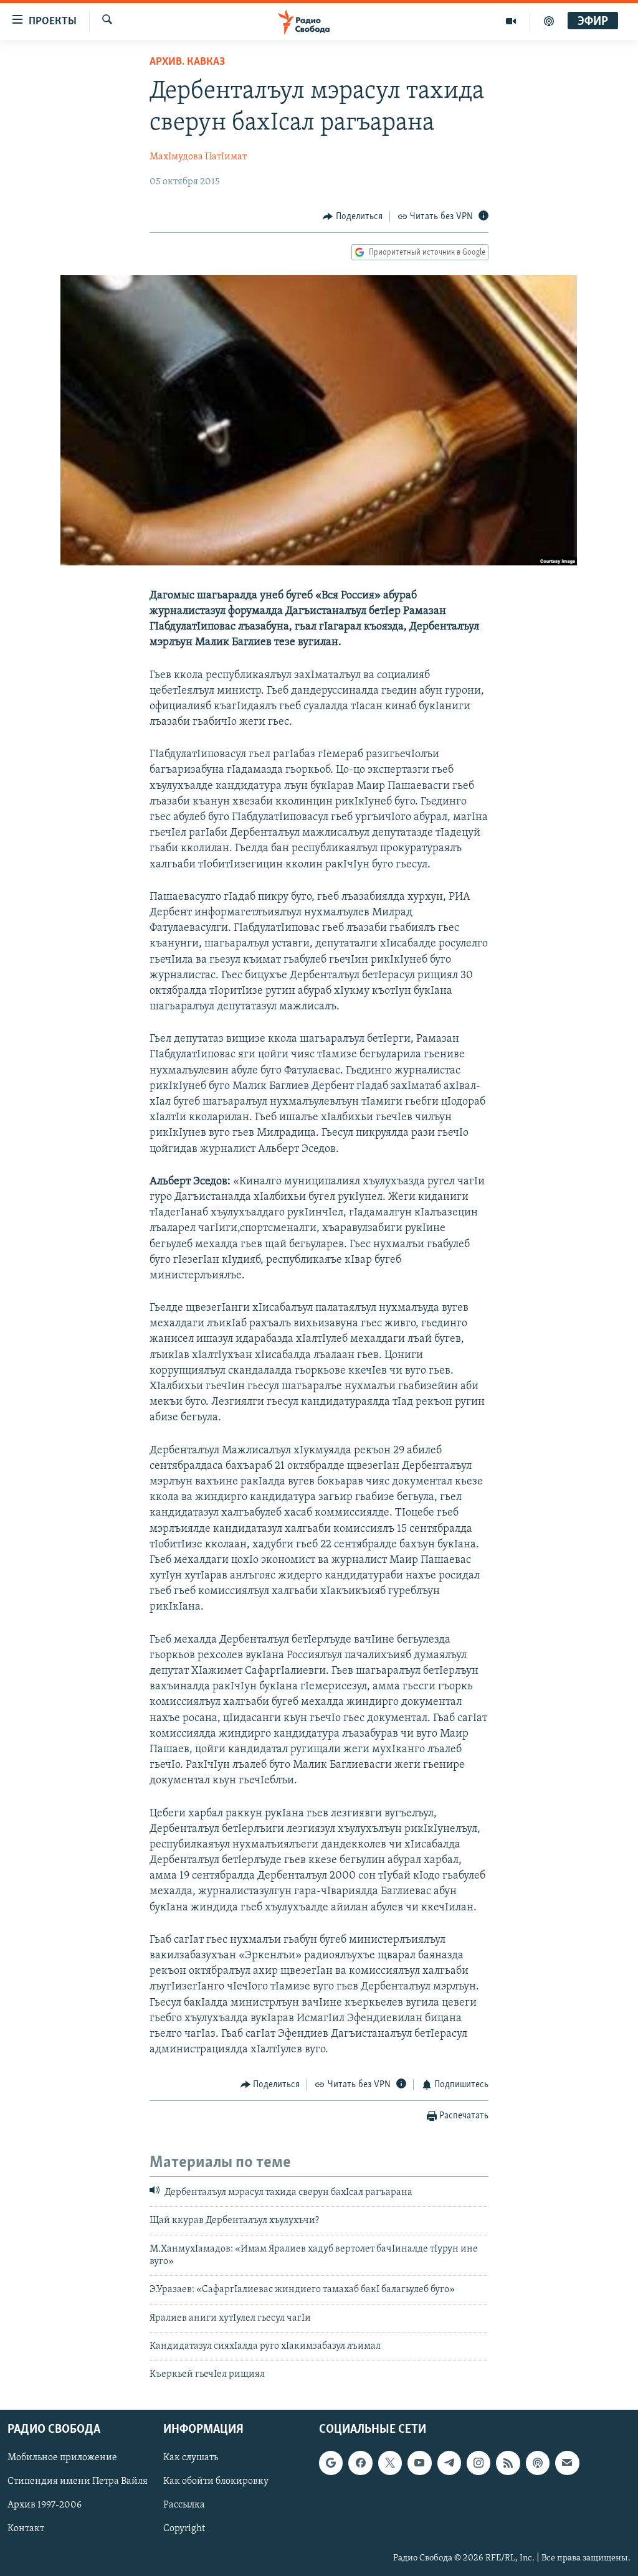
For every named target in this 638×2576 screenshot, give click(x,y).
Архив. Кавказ (187, 62)
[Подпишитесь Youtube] (419, 2463)
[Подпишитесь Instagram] (478, 2463)
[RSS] (508, 2463)
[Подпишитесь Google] (331, 2463)
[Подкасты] (538, 2463)
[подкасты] (549, 21)
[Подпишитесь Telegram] (449, 2463)
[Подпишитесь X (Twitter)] (390, 2463)
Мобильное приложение (62, 2458)
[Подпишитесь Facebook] (360, 2463)
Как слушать (191, 2458)
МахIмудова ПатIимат (198, 157)
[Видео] (511, 21)
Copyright (184, 2529)
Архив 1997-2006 (45, 2505)
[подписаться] (567, 2463)
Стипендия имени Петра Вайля (78, 2481)
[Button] (353, 217)
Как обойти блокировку (216, 2481)
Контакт (26, 2529)
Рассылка (184, 2505)
